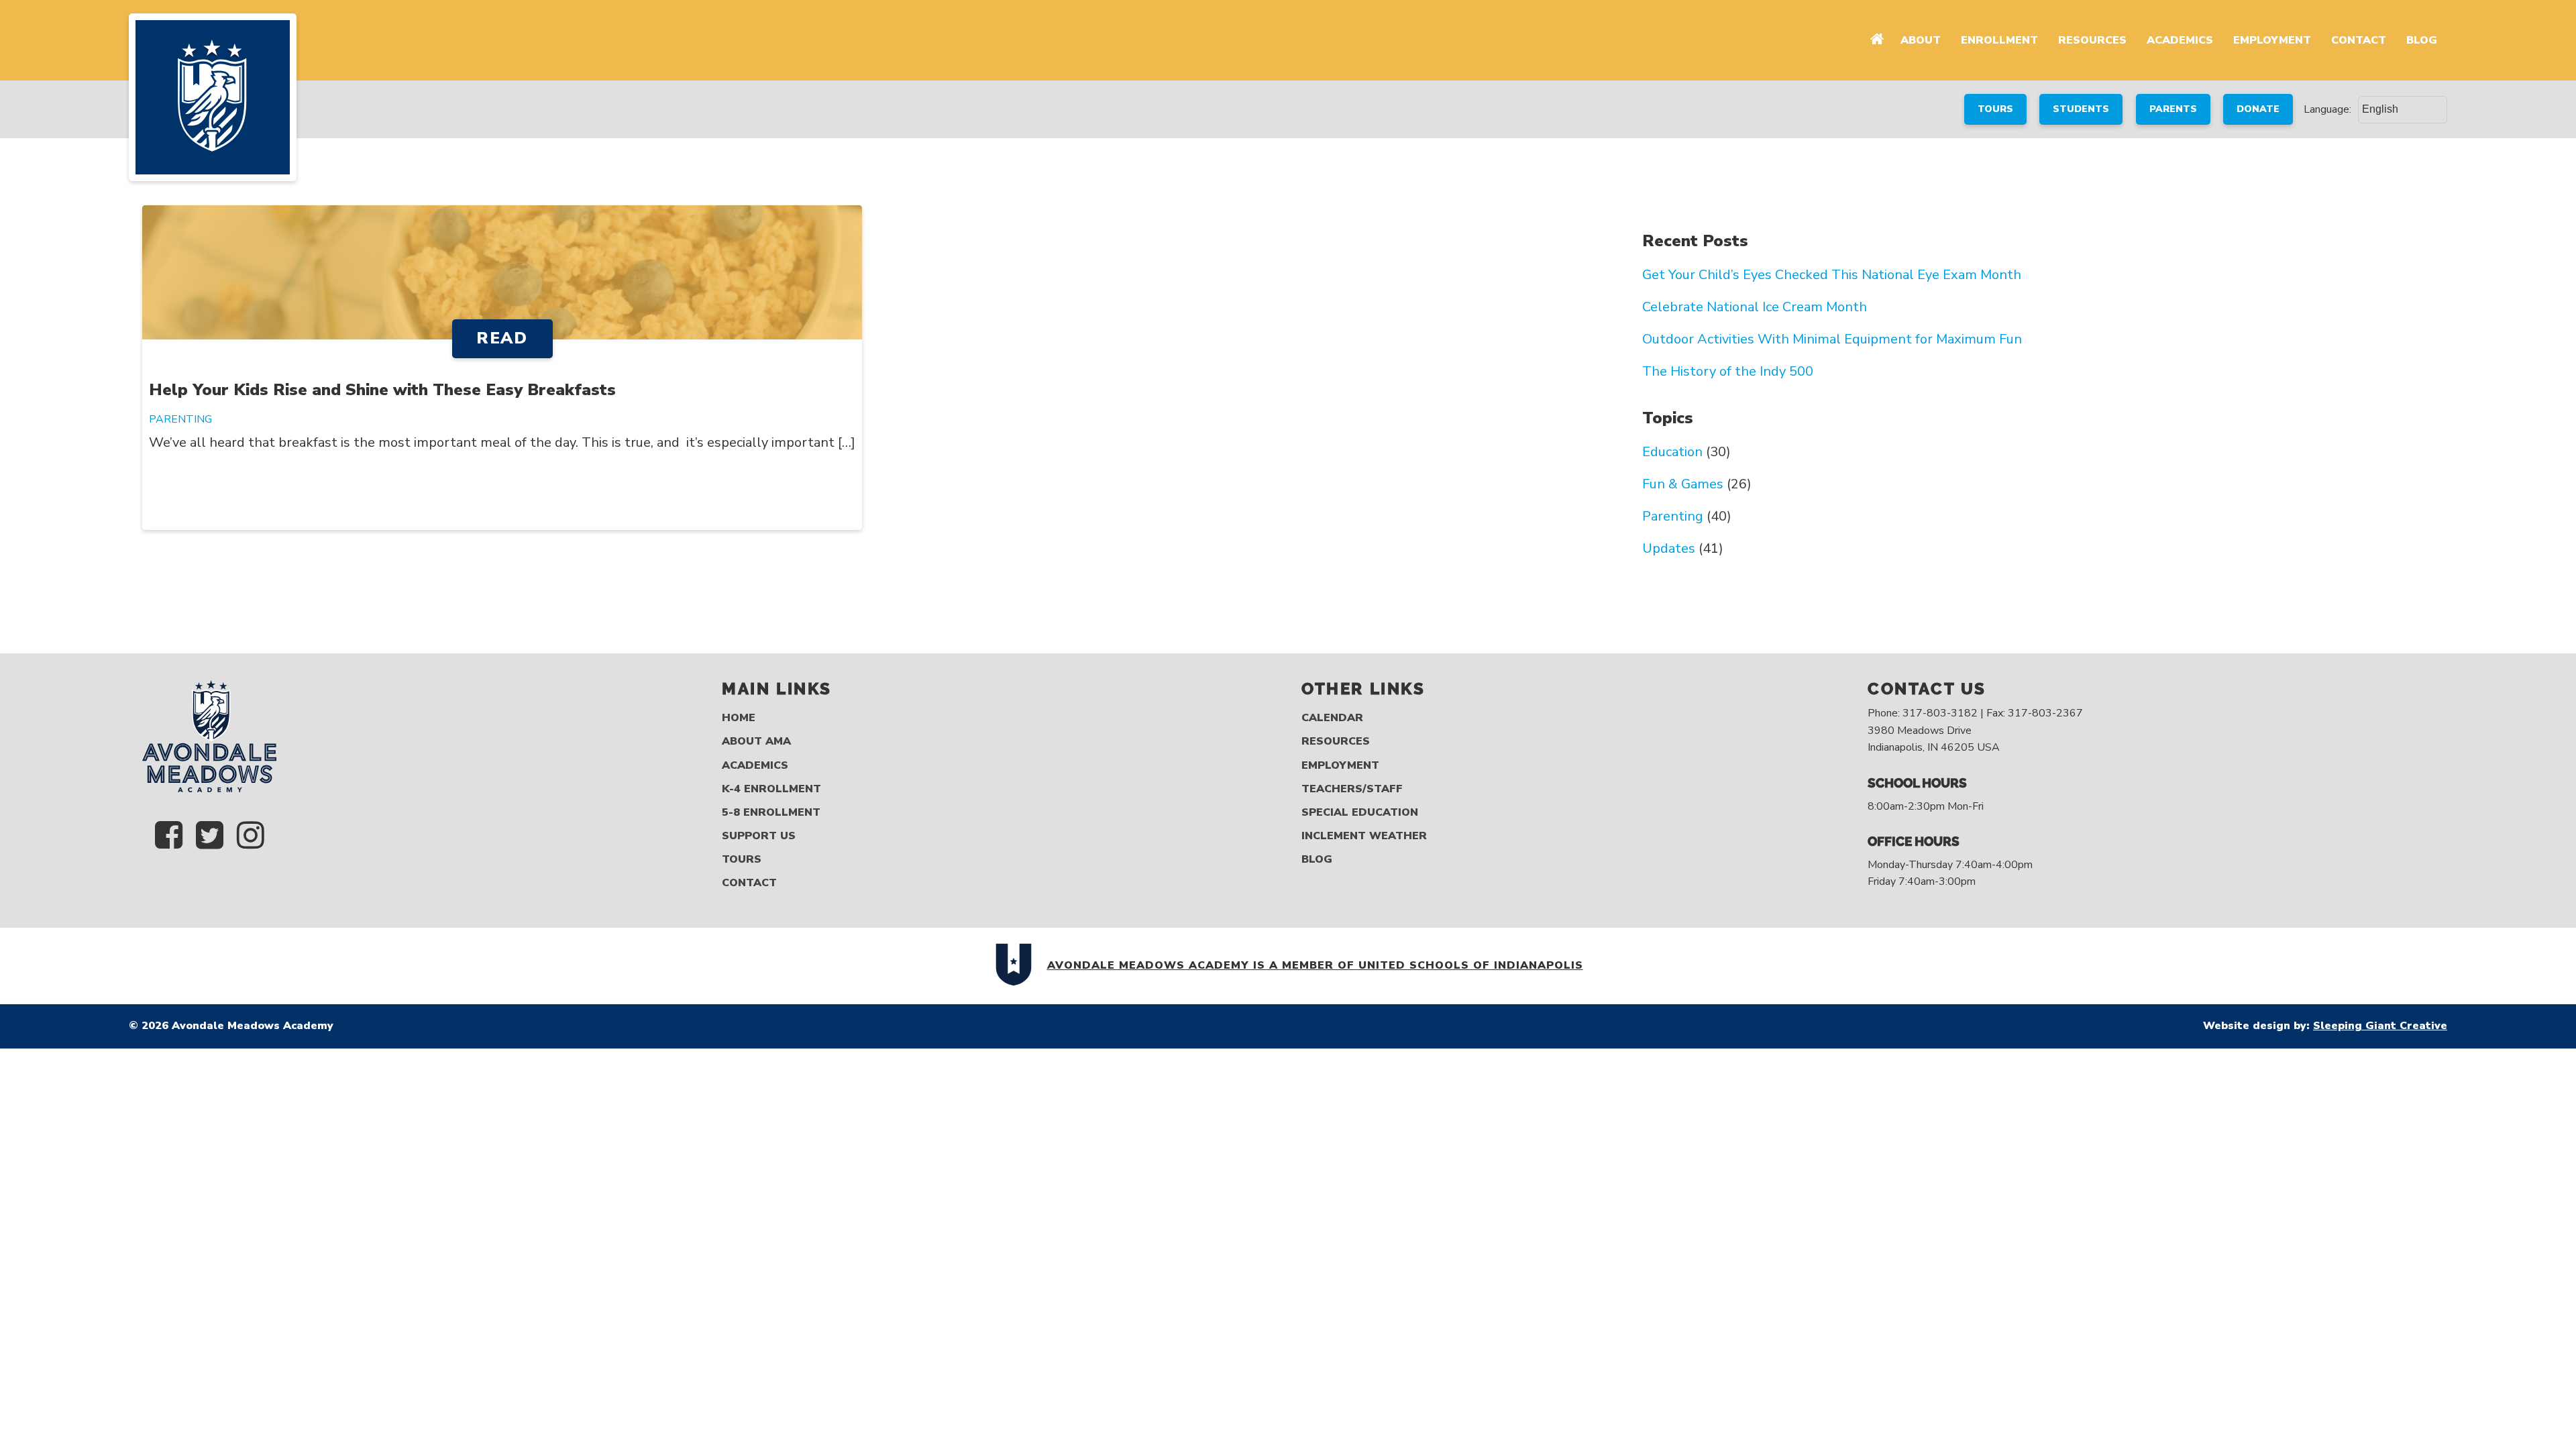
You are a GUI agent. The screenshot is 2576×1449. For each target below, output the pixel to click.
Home (739, 718)
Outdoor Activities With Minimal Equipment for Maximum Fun (1832, 339)
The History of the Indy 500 (1728, 372)
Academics (2180, 40)
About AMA (756, 742)
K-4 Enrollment (771, 789)
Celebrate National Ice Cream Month (1755, 307)
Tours (742, 860)
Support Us (759, 836)
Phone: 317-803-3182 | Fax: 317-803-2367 (1975, 713)
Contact (2359, 40)
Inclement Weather (1364, 836)
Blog (2422, 40)
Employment (2272, 40)
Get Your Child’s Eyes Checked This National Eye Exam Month (1832, 275)
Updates (1669, 549)
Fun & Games (1683, 484)
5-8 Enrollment (771, 813)
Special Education (1360, 813)
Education (1672, 452)
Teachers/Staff (1352, 789)
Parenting (180, 419)
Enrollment (1999, 40)
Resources (2092, 40)
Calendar (1332, 718)
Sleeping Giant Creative (2380, 1026)
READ (502, 338)
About (1921, 40)
